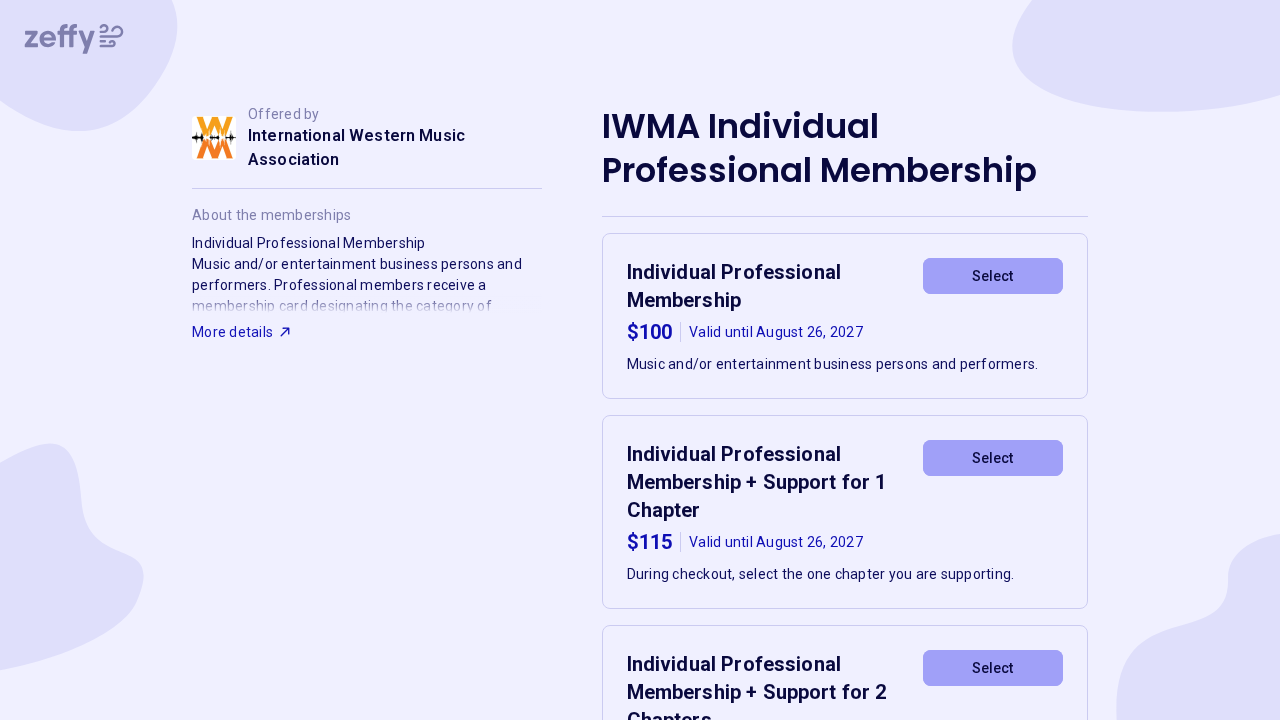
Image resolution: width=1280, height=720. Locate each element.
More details (232, 332)
